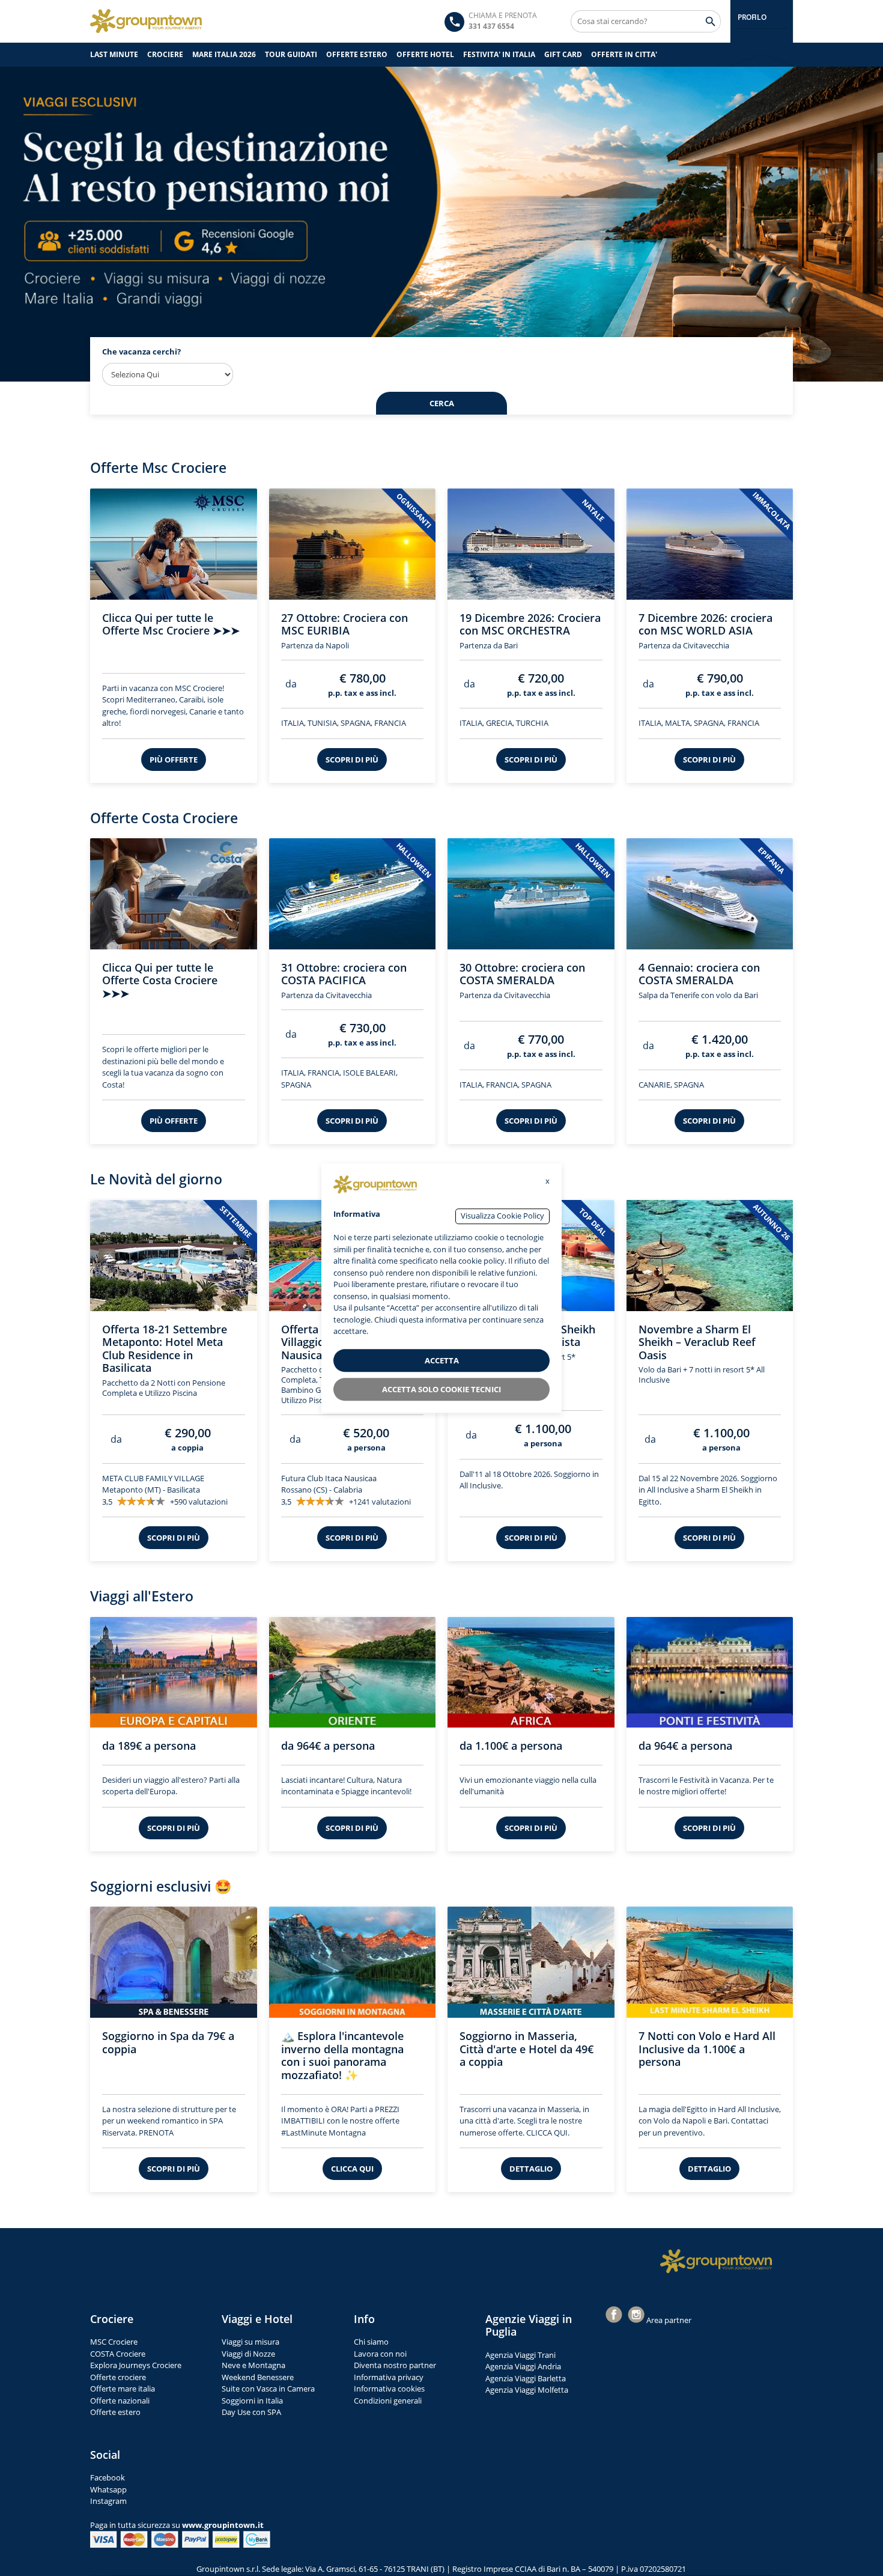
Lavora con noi (380, 2352)
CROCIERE (165, 54)
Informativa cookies (389, 2388)
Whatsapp (108, 2488)
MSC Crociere (114, 2341)
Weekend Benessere (258, 2376)
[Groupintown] (146, 21)
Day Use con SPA (251, 2411)
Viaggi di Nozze (248, 2352)
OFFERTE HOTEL (425, 54)
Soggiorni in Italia (252, 2399)
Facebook (108, 2477)
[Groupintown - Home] (716, 2261)
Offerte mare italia (123, 2388)
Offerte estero (115, 2411)
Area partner (669, 2319)
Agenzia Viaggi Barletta (526, 2377)
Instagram (108, 2500)
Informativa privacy (389, 2376)
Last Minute (114, 54)
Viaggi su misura (250, 2341)
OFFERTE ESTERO (357, 54)
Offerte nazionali (120, 2399)
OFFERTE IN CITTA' (624, 54)
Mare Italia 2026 (224, 54)
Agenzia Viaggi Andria (523, 2366)
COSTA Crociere (118, 2352)
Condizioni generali (388, 2399)
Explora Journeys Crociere (136, 2364)
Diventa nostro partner (395, 2364)
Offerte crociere (118, 2376)
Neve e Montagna (253, 2364)
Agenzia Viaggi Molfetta (527, 2389)
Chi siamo (371, 2341)
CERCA (442, 403)
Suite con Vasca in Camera (268, 2388)
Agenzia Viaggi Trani (520, 2354)
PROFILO (752, 17)
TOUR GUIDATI (291, 54)
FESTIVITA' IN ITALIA (499, 54)
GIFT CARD (563, 54)
